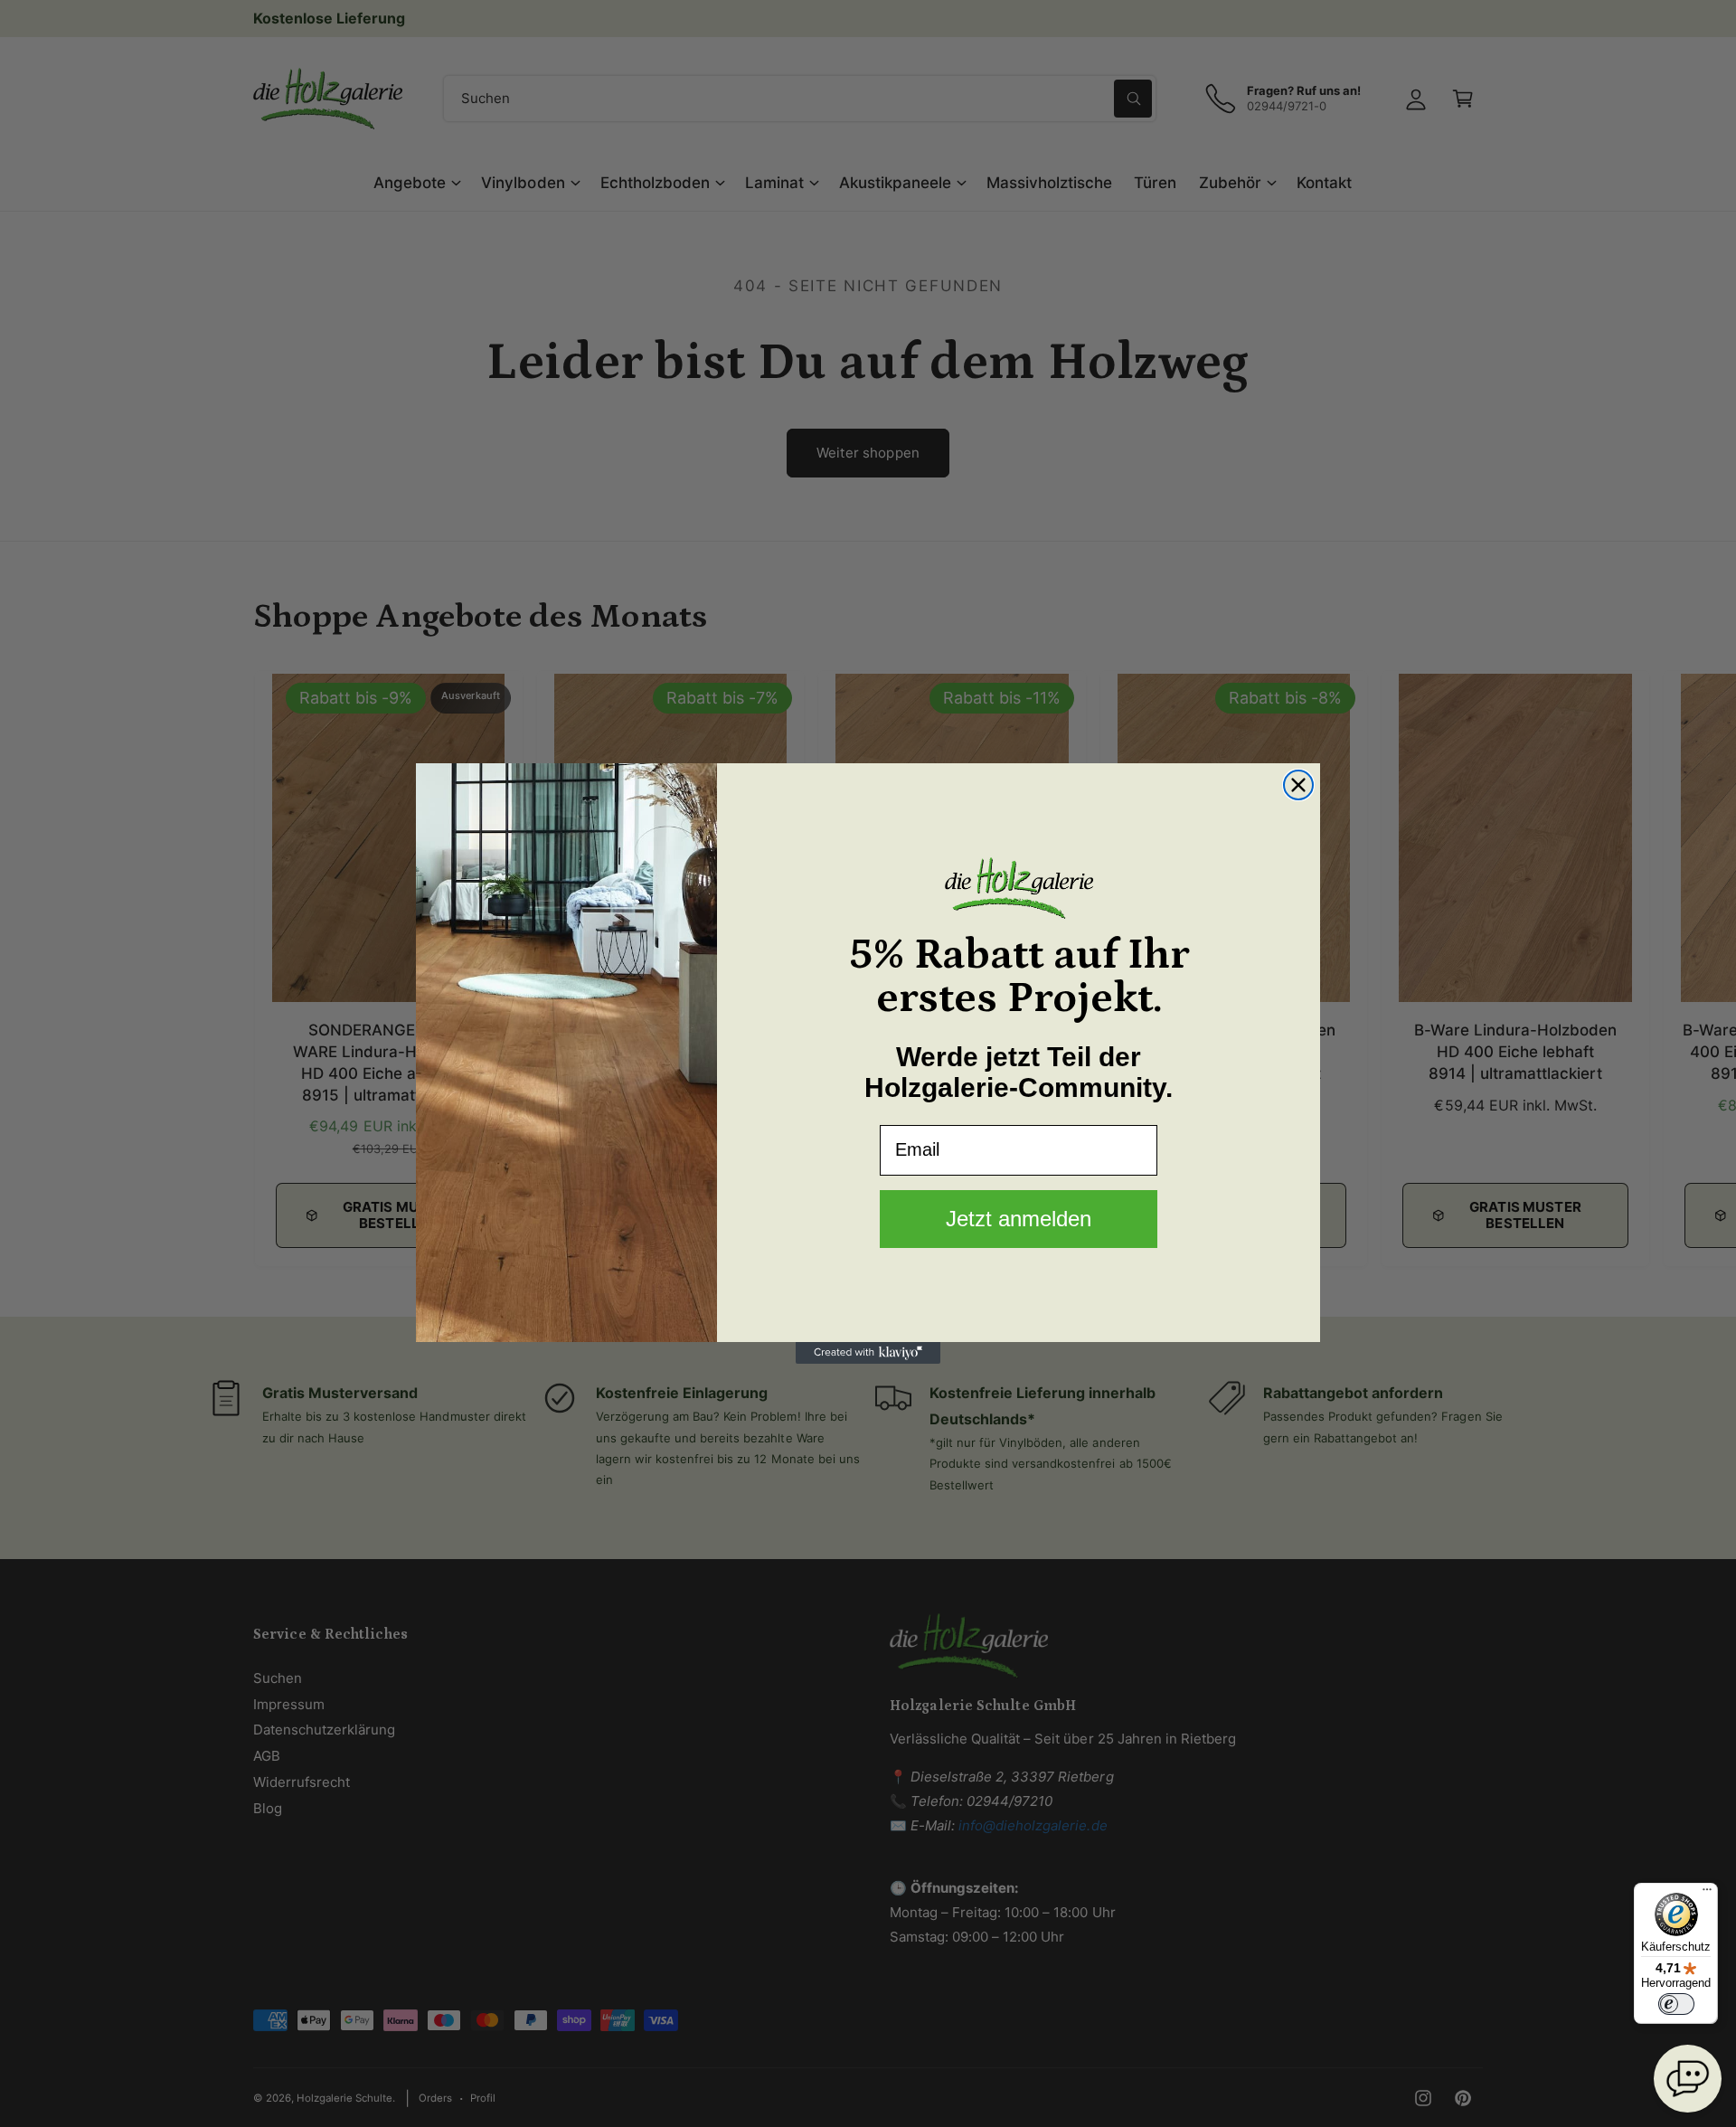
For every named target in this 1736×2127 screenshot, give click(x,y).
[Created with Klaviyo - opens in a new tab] (868, 1353)
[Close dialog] (1298, 785)
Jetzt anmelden (1019, 1219)
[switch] (1676, 2004)
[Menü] (1707, 1894)
